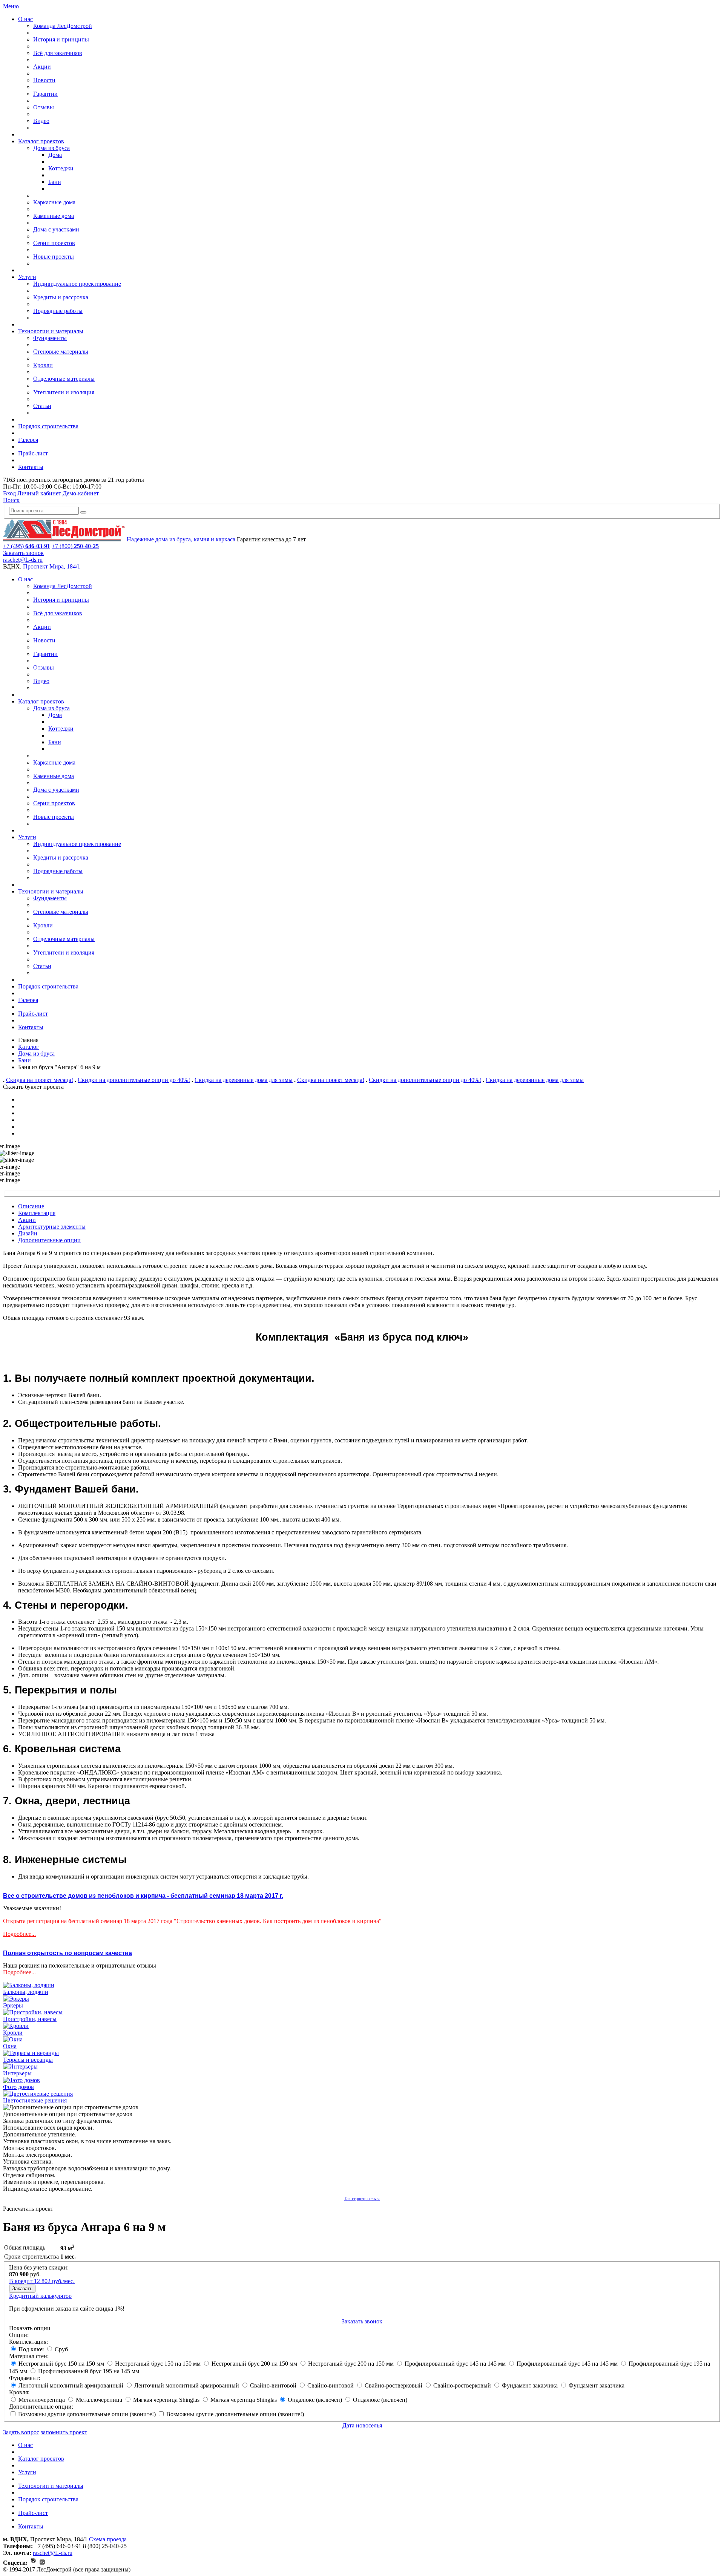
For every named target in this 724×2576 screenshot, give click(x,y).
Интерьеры (17, 2073)
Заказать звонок (23, 553)
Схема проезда (108, 2539)
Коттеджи (61, 168)
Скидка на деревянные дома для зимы (244, 1080)
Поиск (11, 500)
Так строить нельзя (362, 2199)
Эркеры (13, 2005)
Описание (31, 1206)
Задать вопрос (21, 2432)
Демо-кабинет (81, 493)
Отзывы (44, 107)
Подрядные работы (58, 311)
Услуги (27, 277)
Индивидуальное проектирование (77, 284)
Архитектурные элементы (52, 1227)
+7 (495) (27, 546)
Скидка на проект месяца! (40, 1080)
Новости (44, 80)
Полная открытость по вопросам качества (67, 1953)
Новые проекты (54, 257)
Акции (42, 67)
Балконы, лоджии (26, 1992)
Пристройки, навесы (30, 2019)
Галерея (28, 440)
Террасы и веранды (28, 2060)
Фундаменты (50, 338)
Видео (41, 121)
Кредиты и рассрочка (61, 297)
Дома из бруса (51, 148)
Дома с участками (56, 229)
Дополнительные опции (49, 1240)
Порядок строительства (48, 426)
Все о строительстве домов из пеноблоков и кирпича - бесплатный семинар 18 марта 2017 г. (143, 1896)
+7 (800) (75, 546)
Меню (11, 6)
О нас (25, 19)
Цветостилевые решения (35, 2100)
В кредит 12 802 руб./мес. (42, 2281)
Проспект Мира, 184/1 (52, 566)
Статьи (42, 406)
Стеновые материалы (61, 352)
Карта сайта (152, 2569)
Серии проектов (54, 243)
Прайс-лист (33, 453)
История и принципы (61, 39)
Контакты (31, 467)
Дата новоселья (362, 2425)
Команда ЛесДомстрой (63, 26)
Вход (9, 493)
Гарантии (45, 94)
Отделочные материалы (64, 379)
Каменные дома (54, 216)
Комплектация (37, 1213)
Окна (10, 2046)
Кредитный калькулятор (40, 2296)
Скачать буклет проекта (33, 1087)
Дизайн (28, 1233)
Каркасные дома (54, 202)
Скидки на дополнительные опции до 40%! (134, 1080)
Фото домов (18, 2087)
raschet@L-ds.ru (23, 560)
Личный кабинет (39, 493)
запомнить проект (64, 2432)
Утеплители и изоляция (64, 392)
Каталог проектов (41, 141)
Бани (55, 182)
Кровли (43, 365)
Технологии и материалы (51, 331)
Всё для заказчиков (58, 53)
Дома (55, 155)
